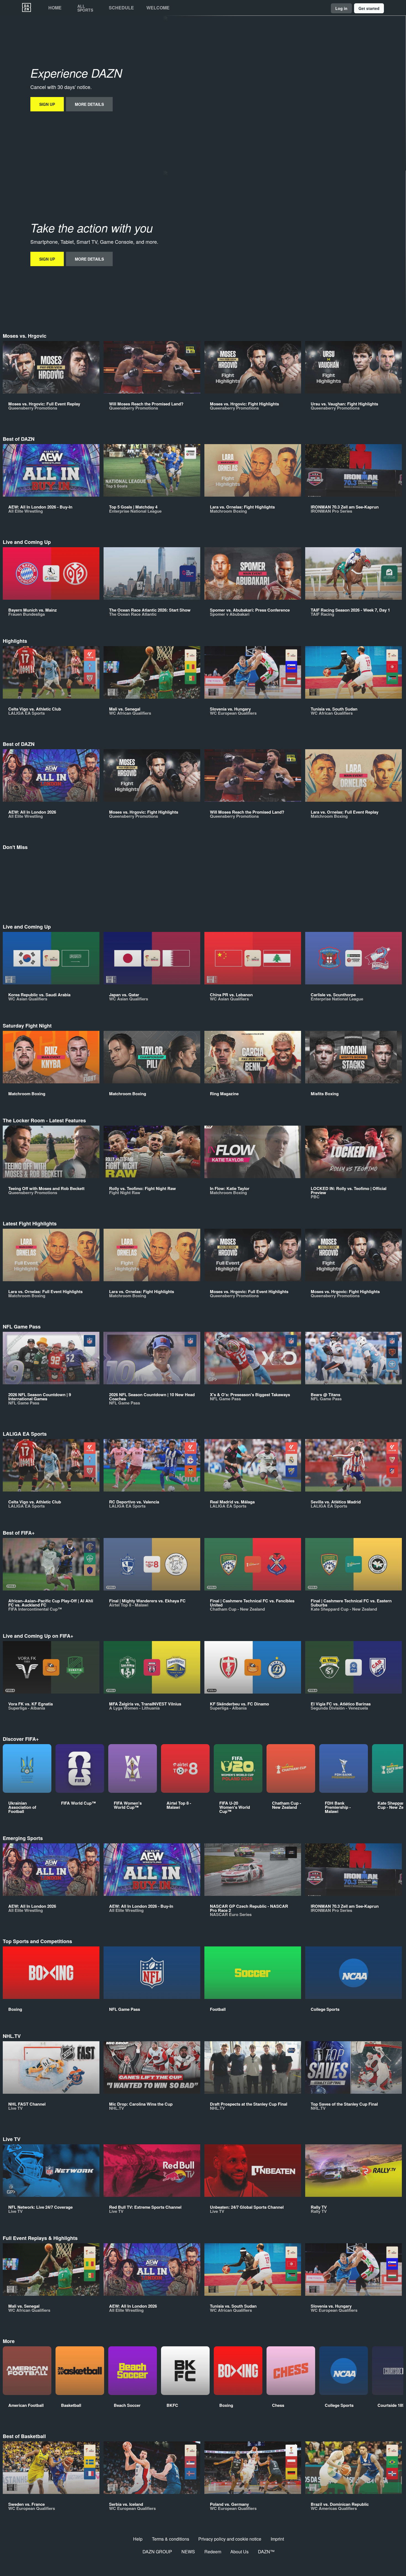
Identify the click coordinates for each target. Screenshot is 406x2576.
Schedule (121, 8)
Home (55, 8)
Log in (341, 8)
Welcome (158, 8)
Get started (369, 8)
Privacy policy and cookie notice (230, 2539)
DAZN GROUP (157, 2552)
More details (89, 104)
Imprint (277, 2539)
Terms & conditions (171, 2539)
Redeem (213, 2552)
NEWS (188, 2552)
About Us (239, 2552)
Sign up (47, 104)
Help (138, 2539)
